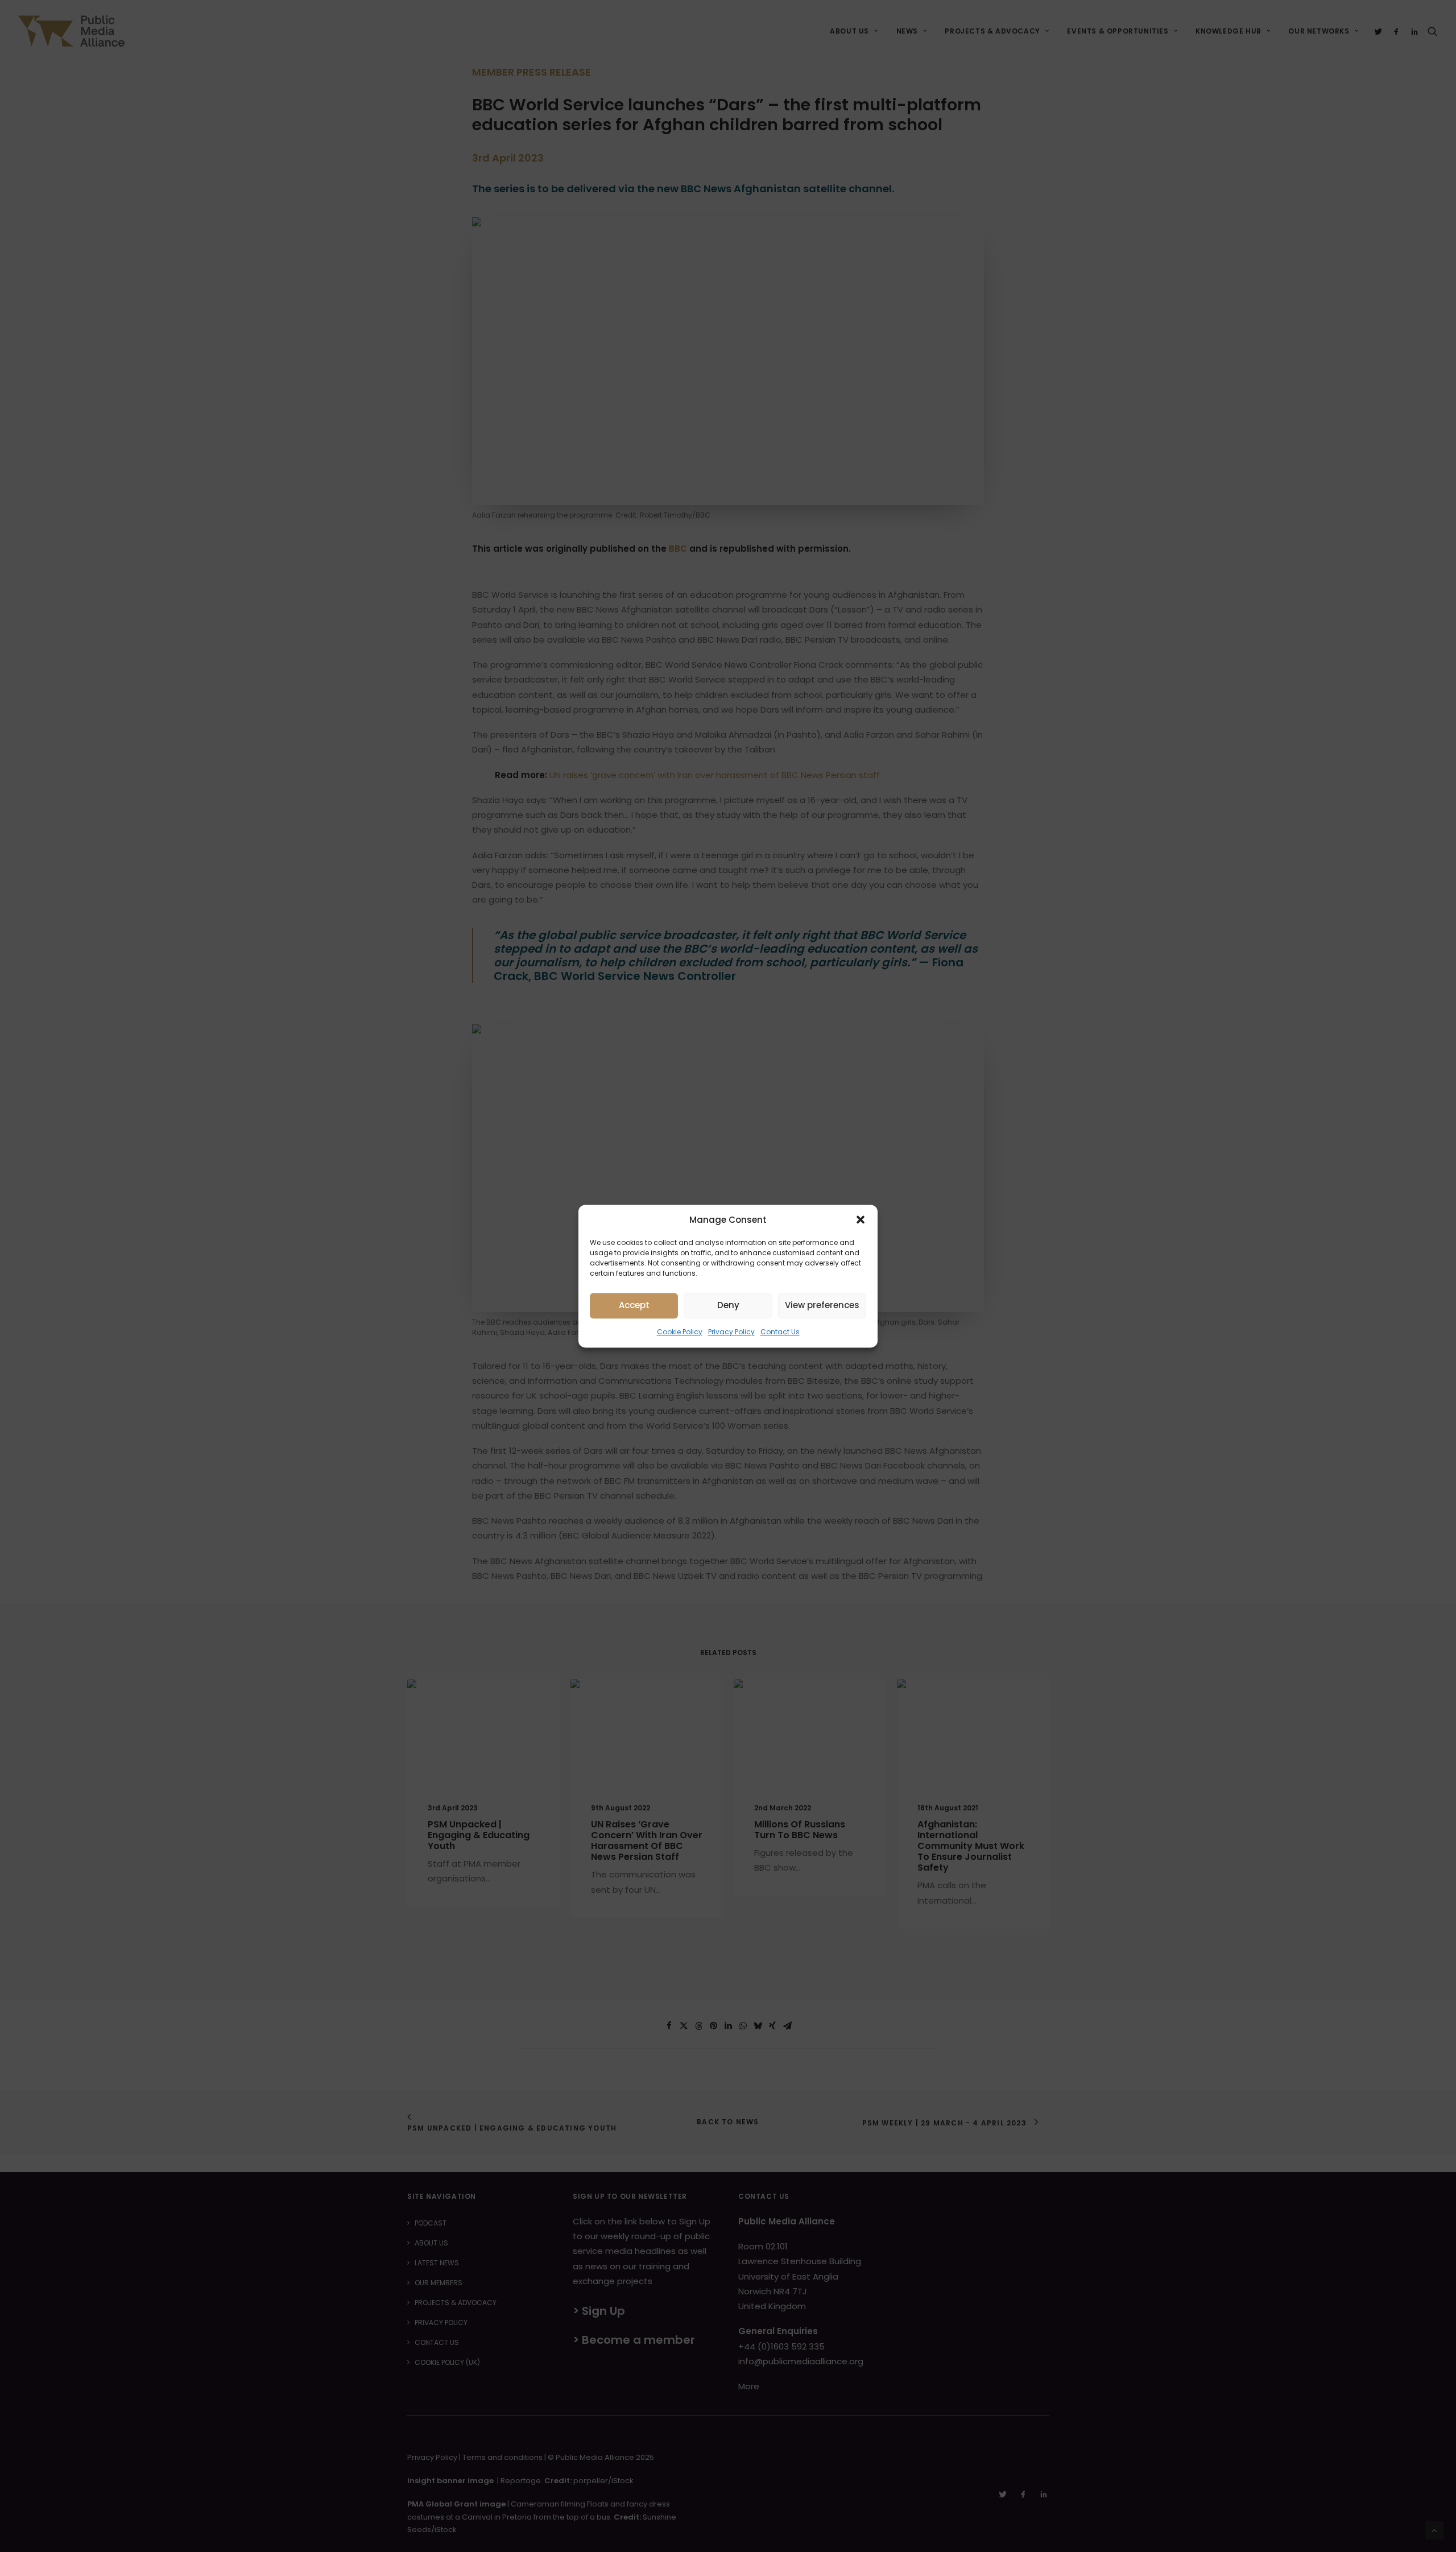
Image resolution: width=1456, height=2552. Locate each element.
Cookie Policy (680, 1332)
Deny (728, 1305)
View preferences (822, 1305)
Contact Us (780, 1332)
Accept (634, 1305)
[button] (861, 1219)
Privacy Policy (731, 1332)
